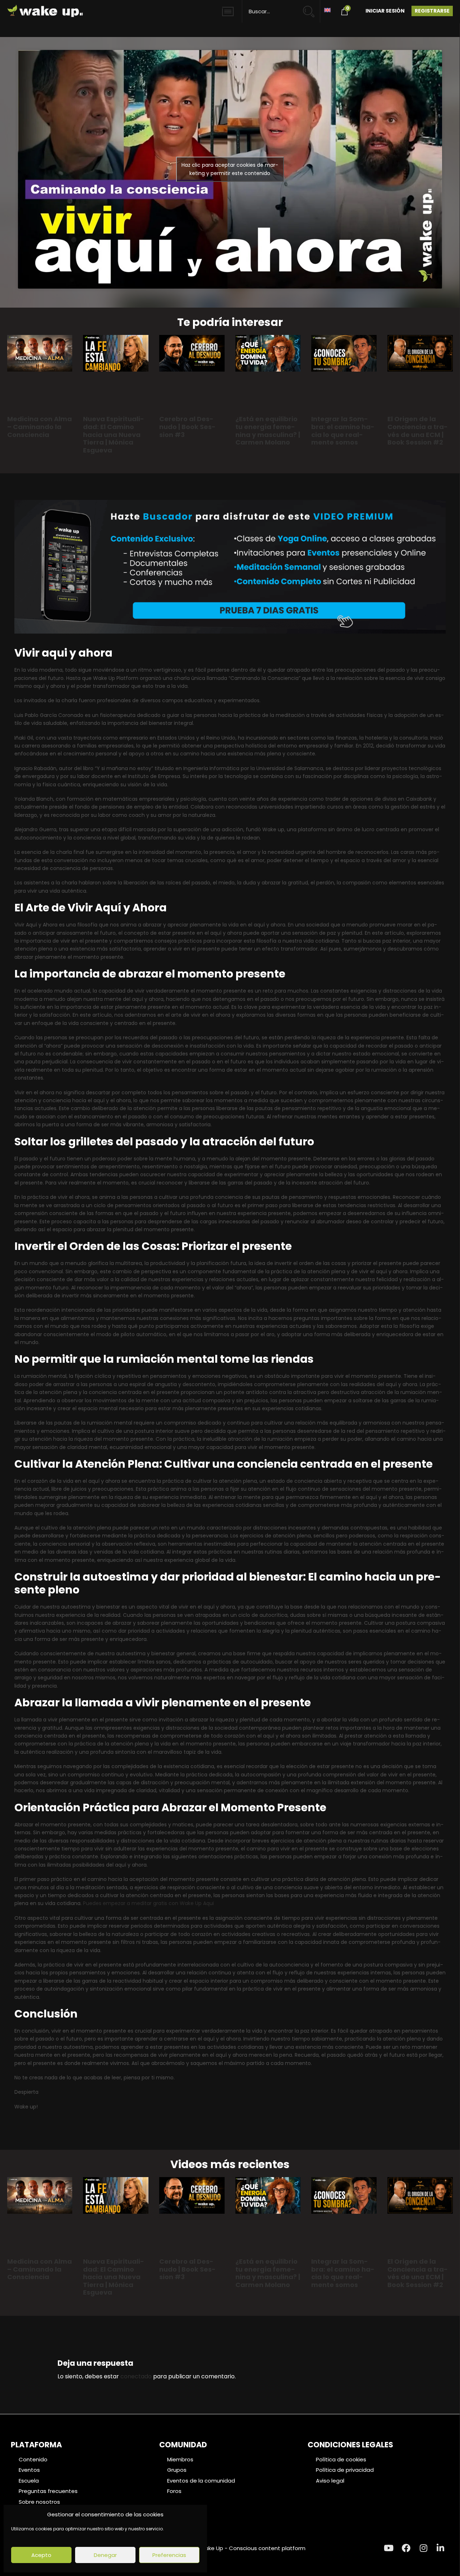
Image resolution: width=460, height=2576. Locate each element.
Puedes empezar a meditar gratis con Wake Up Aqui (148, 1903)
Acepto (41, 2555)
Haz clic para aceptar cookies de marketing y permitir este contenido (230, 169)
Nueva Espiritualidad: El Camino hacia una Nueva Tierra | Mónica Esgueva (114, 434)
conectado (136, 2376)
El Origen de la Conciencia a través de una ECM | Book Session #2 (418, 431)
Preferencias (169, 2555)
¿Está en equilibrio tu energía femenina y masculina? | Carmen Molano (268, 431)
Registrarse (432, 11)
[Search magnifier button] (312, 8)
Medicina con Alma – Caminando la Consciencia (40, 427)
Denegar (105, 2555)
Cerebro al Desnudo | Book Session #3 (187, 427)
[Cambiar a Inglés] (327, 10)
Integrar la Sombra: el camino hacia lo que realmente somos (343, 431)
